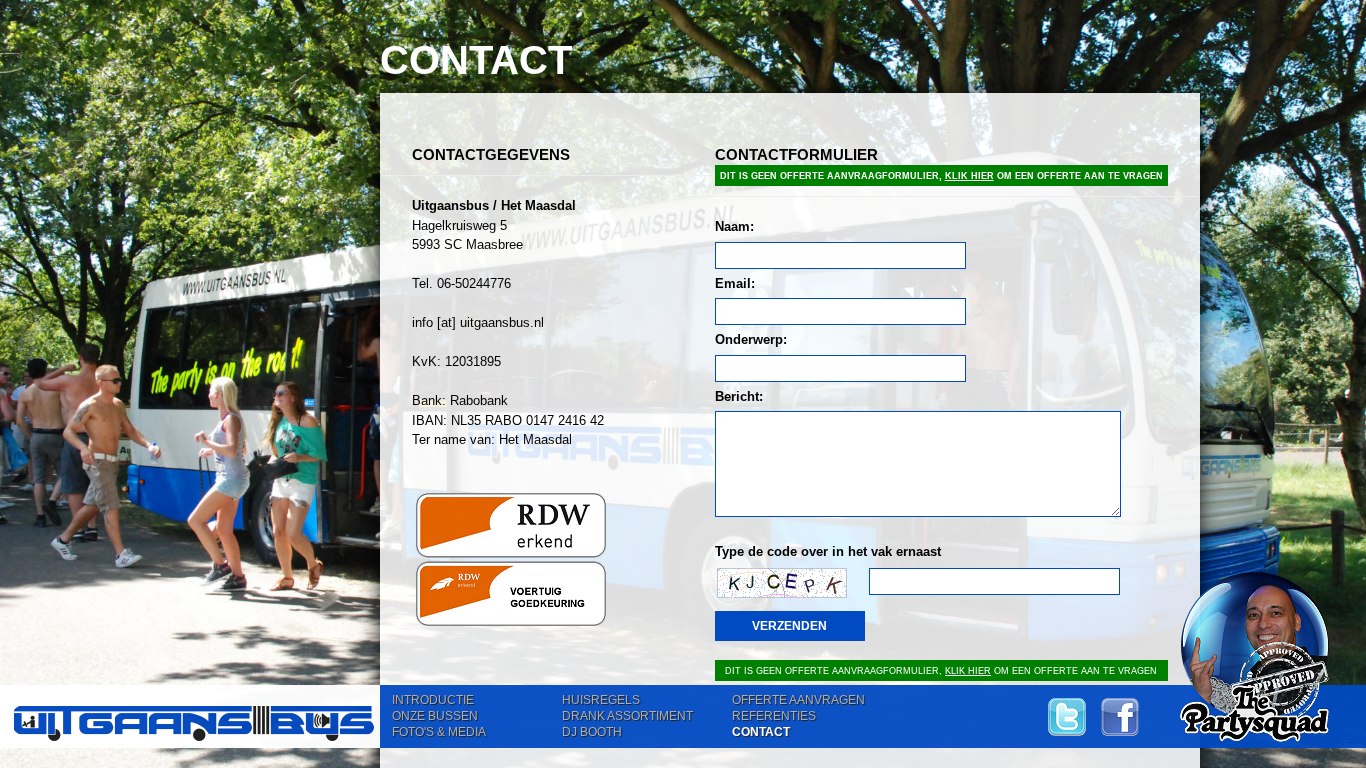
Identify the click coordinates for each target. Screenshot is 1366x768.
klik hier (969, 176)
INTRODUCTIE (433, 700)
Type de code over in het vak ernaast (828, 551)
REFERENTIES (774, 716)
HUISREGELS (601, 700)
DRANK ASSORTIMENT (627, 716)
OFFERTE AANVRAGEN (798, 700)
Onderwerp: (751, 339)
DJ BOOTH (592, 732)
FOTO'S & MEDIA (439, 732)
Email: (735, 283)
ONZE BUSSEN (435, 716)
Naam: (734, 226)
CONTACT (761, 732)
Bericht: (739, 396)
